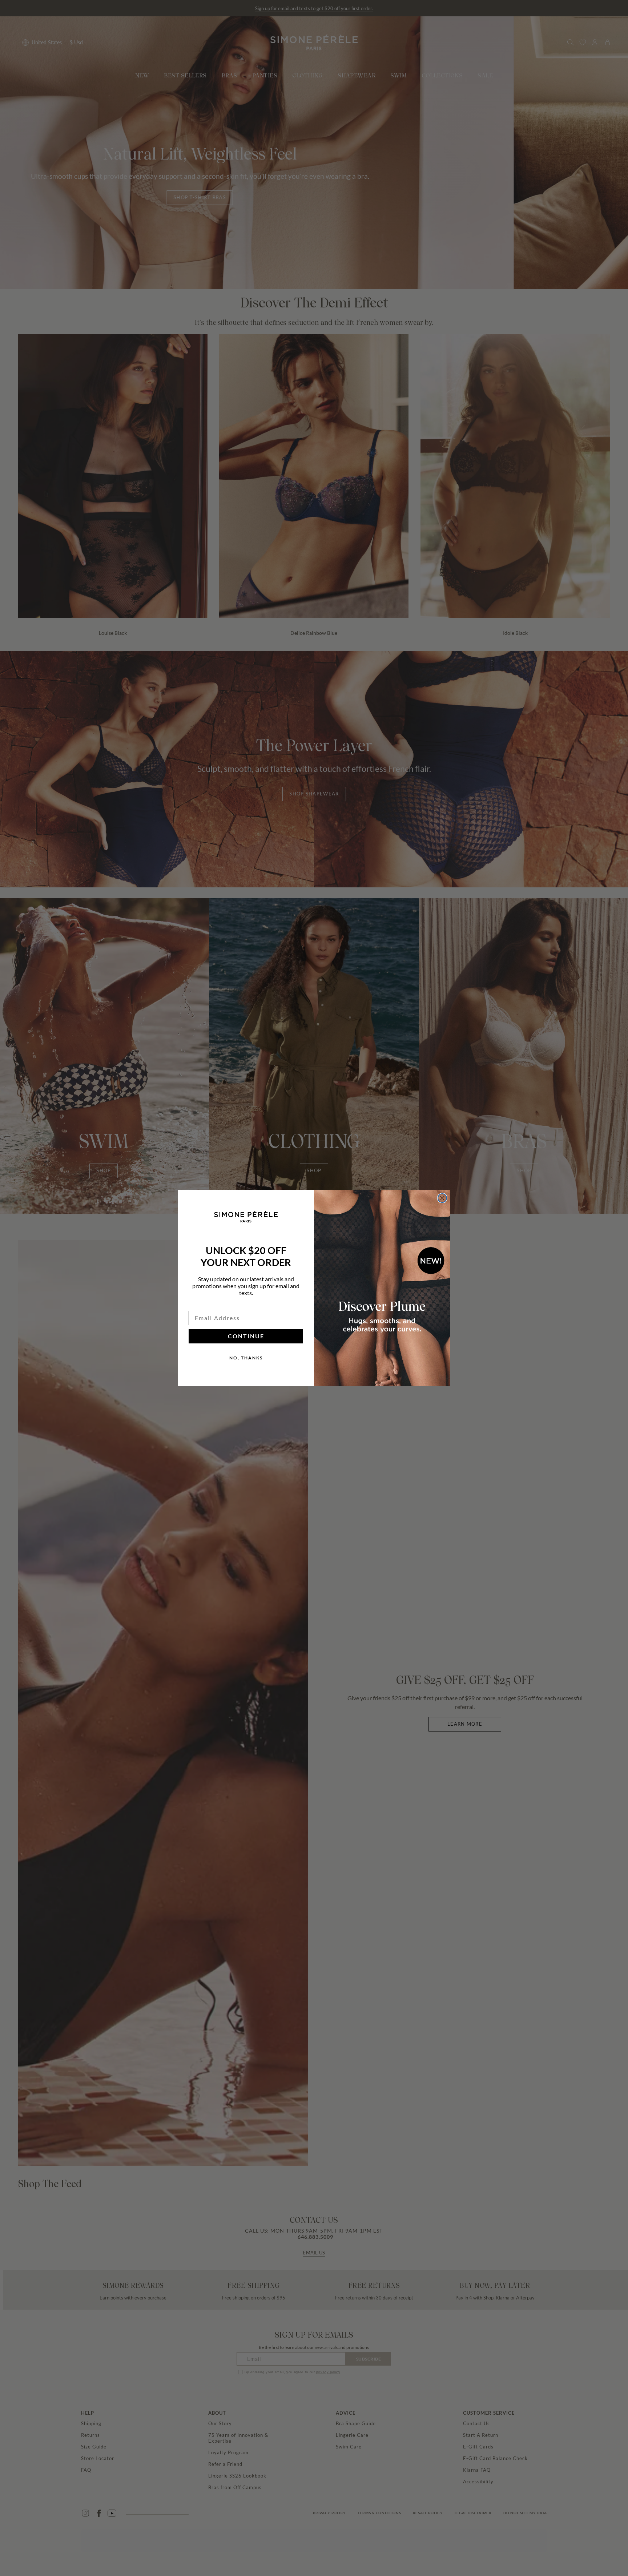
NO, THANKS (246, 1358)
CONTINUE (246, 1336)
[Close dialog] (442, 1198)
